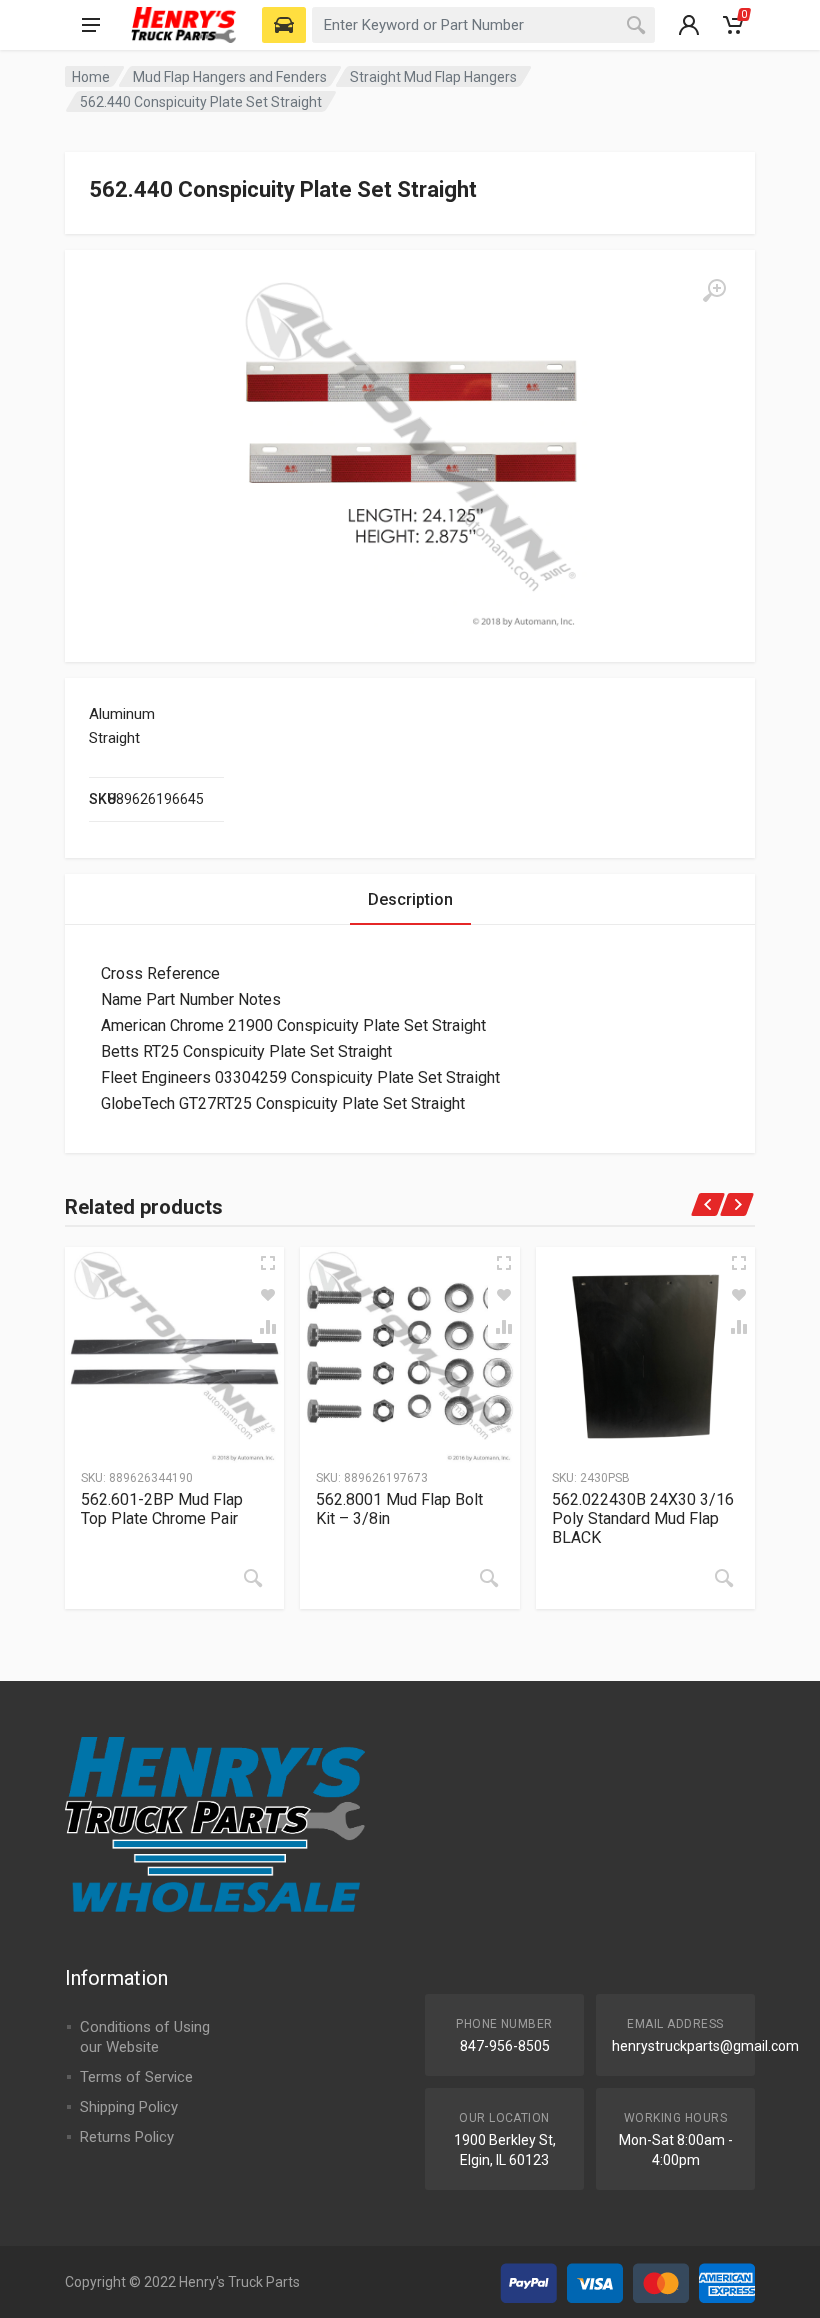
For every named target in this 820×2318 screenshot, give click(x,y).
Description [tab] (410, 899)
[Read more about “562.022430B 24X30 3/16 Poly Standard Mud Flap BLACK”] (724, 1578)
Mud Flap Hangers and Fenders (230, 77)
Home (91, 77)
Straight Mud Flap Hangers (433, 77)
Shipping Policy (129, 2107)
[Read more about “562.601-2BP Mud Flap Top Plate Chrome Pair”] (253, 1578)
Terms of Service (136, 2077)
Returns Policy (127, 2137)
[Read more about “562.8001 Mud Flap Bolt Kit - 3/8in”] (489, 1578)
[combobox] (483, 25)
